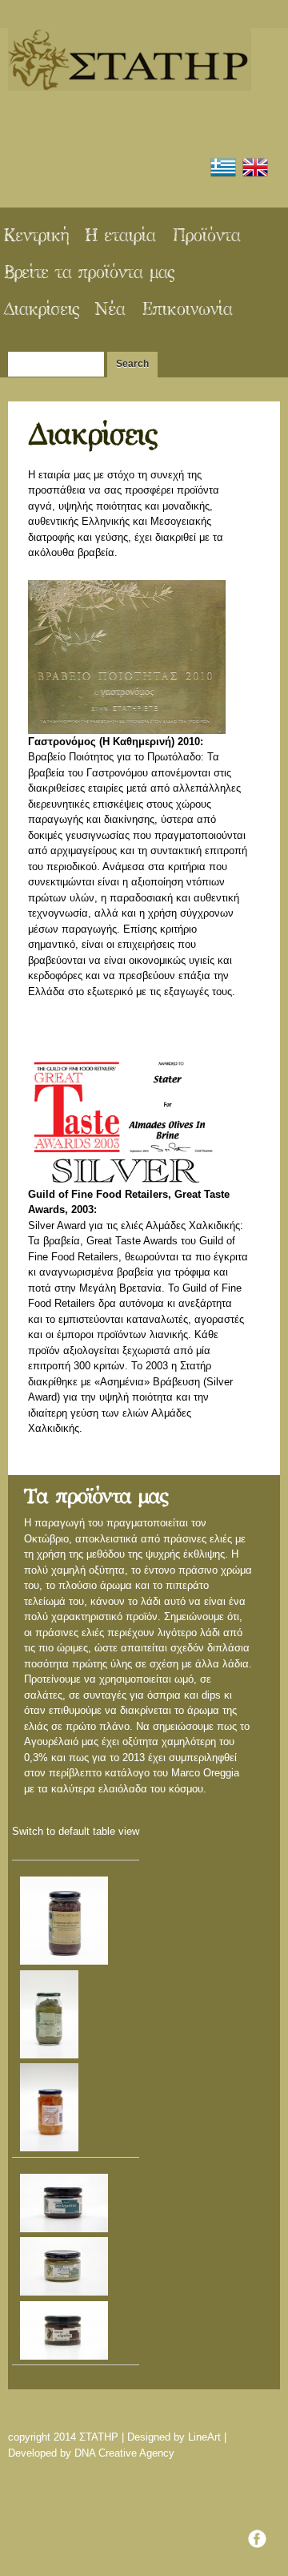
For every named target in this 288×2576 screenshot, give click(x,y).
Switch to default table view (76, 1831)
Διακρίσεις (41, 310)
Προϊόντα (206, 236)
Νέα (110, 310)
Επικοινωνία (187, 310)
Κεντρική (36, 236)
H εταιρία (120, 236)
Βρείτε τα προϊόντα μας (88, 273)
